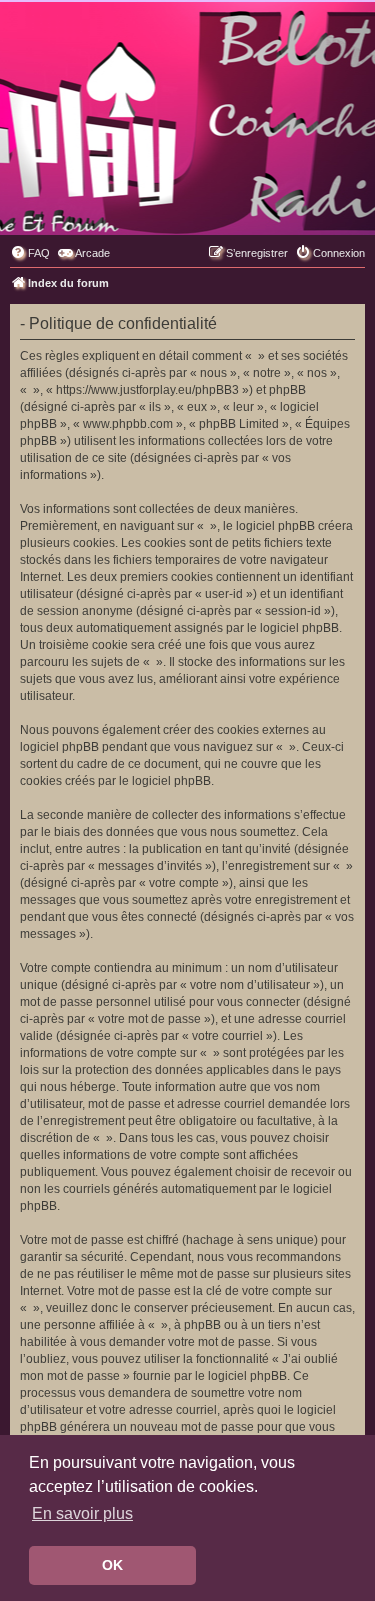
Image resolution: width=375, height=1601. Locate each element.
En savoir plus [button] (82, 1513)
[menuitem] (30, 253)
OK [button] (112, 1565)
